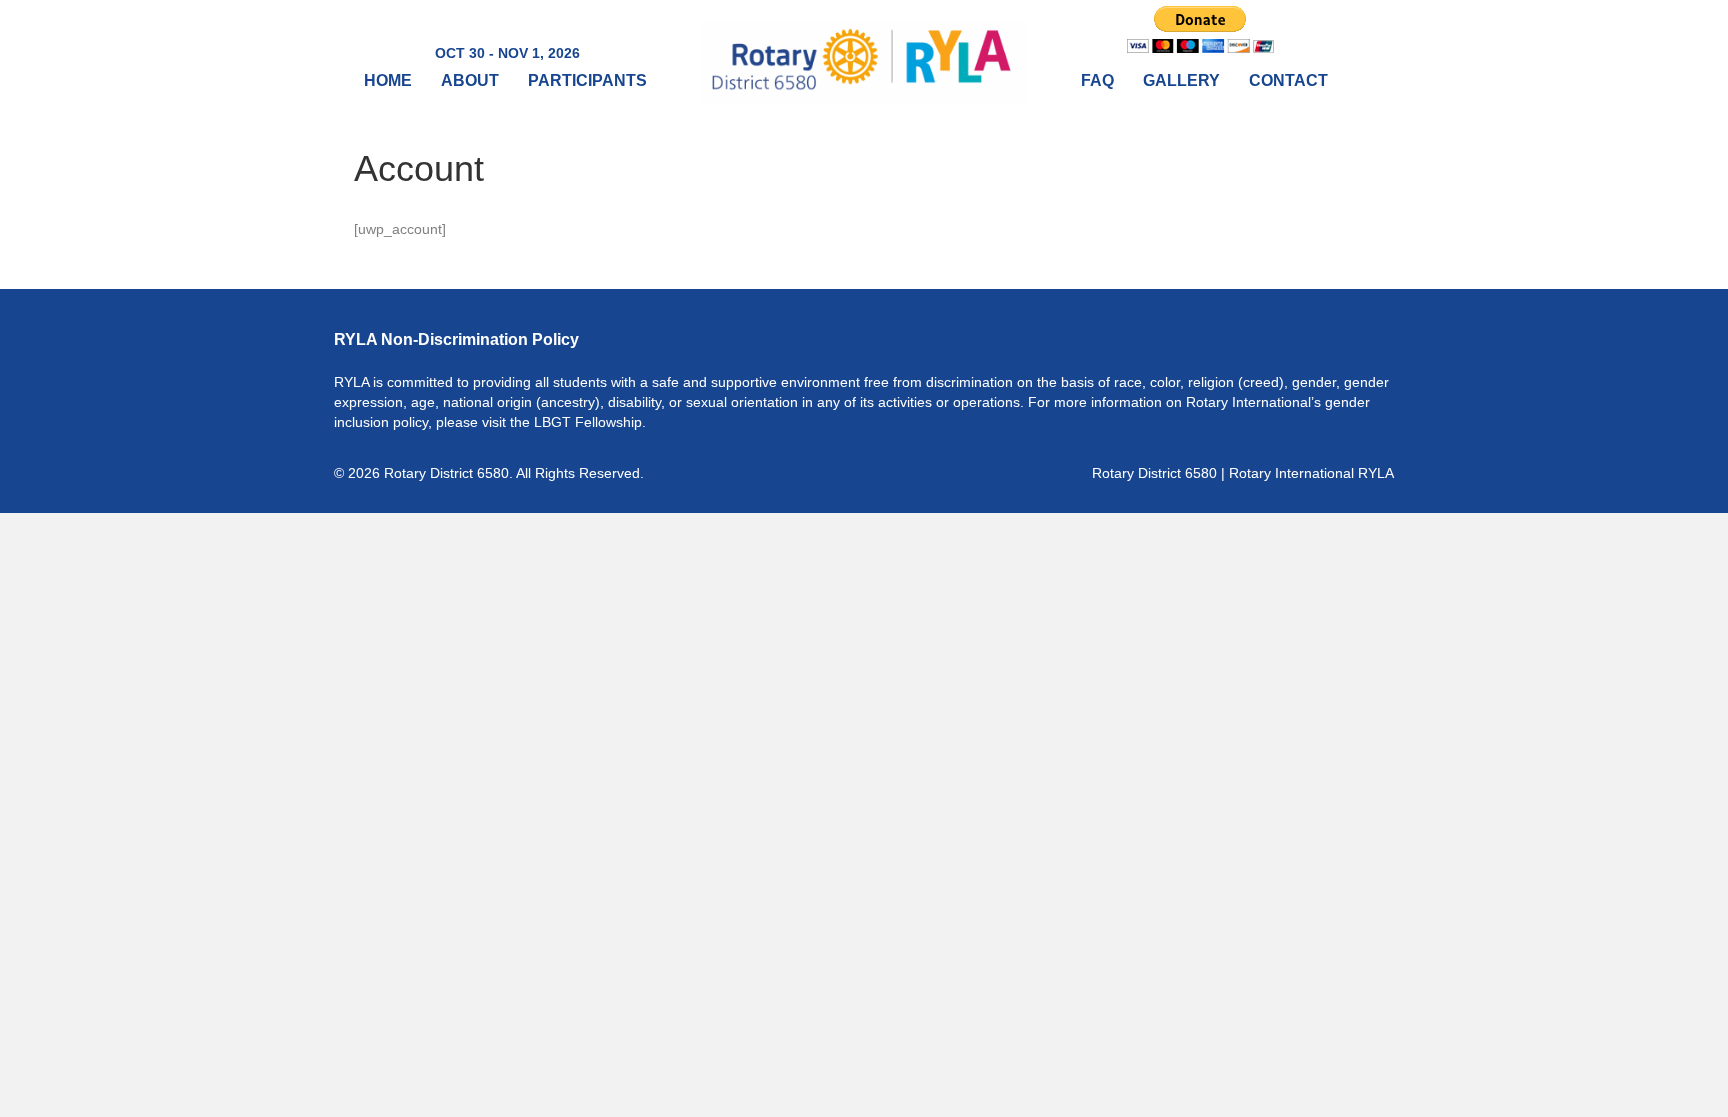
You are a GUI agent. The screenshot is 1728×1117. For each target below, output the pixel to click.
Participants (587, 80)
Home (388, 80)
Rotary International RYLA (1311, 473)
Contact (1288, 80)
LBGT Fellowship (588, 422)
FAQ (1097, 80)
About (470, 80)
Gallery (1181, 80)
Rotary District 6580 (1154, 473)
